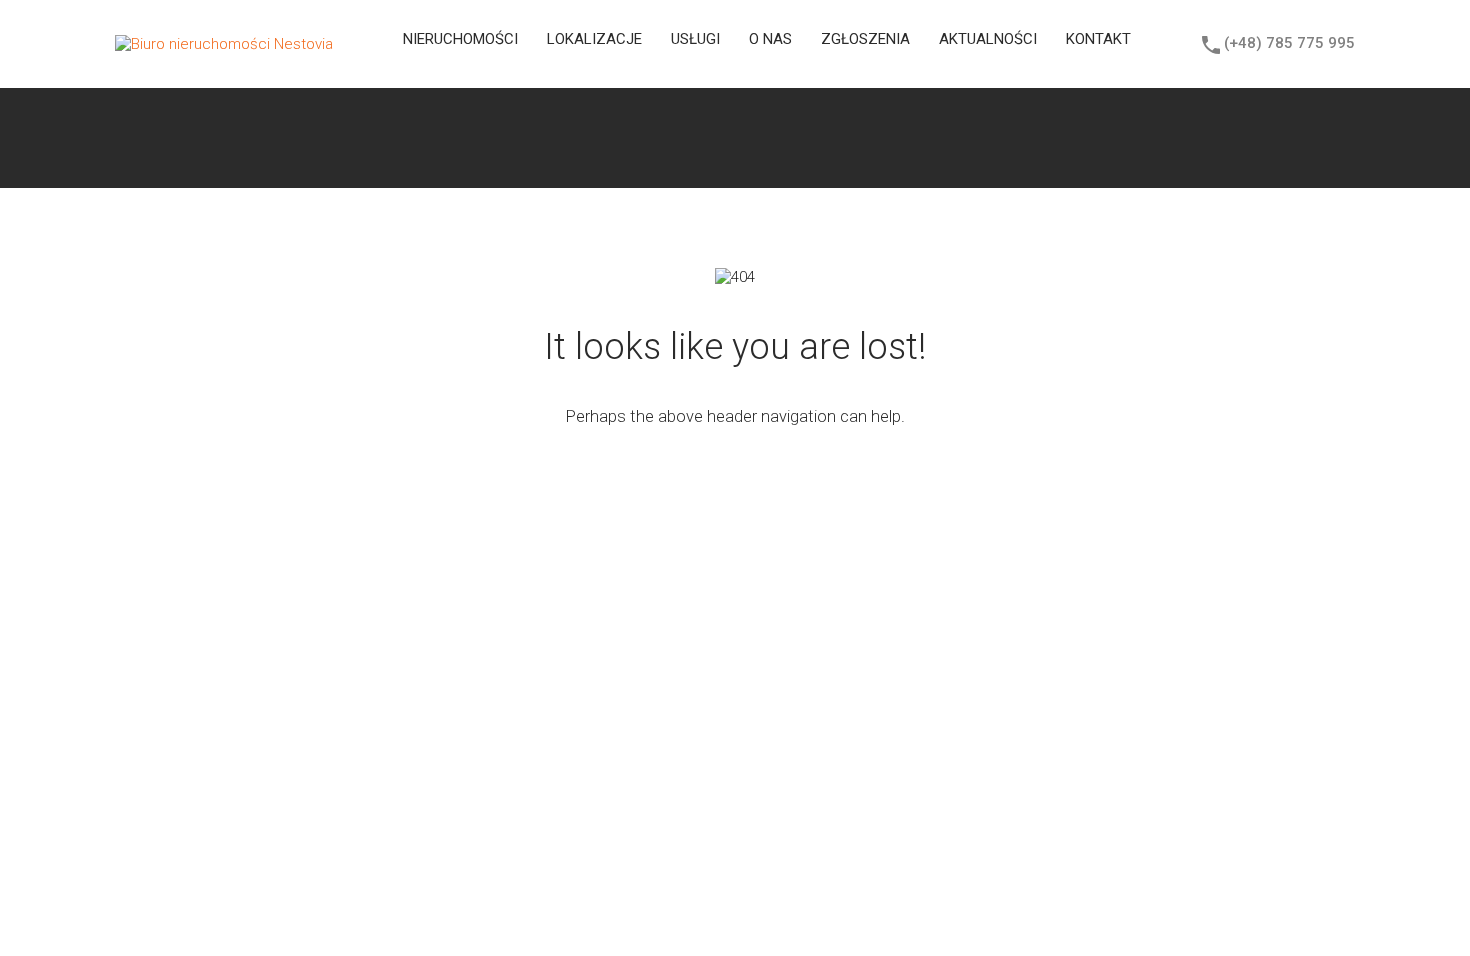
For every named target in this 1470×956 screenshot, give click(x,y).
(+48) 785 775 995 (1289, 43)
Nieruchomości (460, 39)
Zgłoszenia (865, 39)
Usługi (695, 39)
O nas (770, 39)
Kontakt (1098, 39)
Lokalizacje (594, 39)
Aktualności (988, 39)
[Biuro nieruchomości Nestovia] (224, 44)
